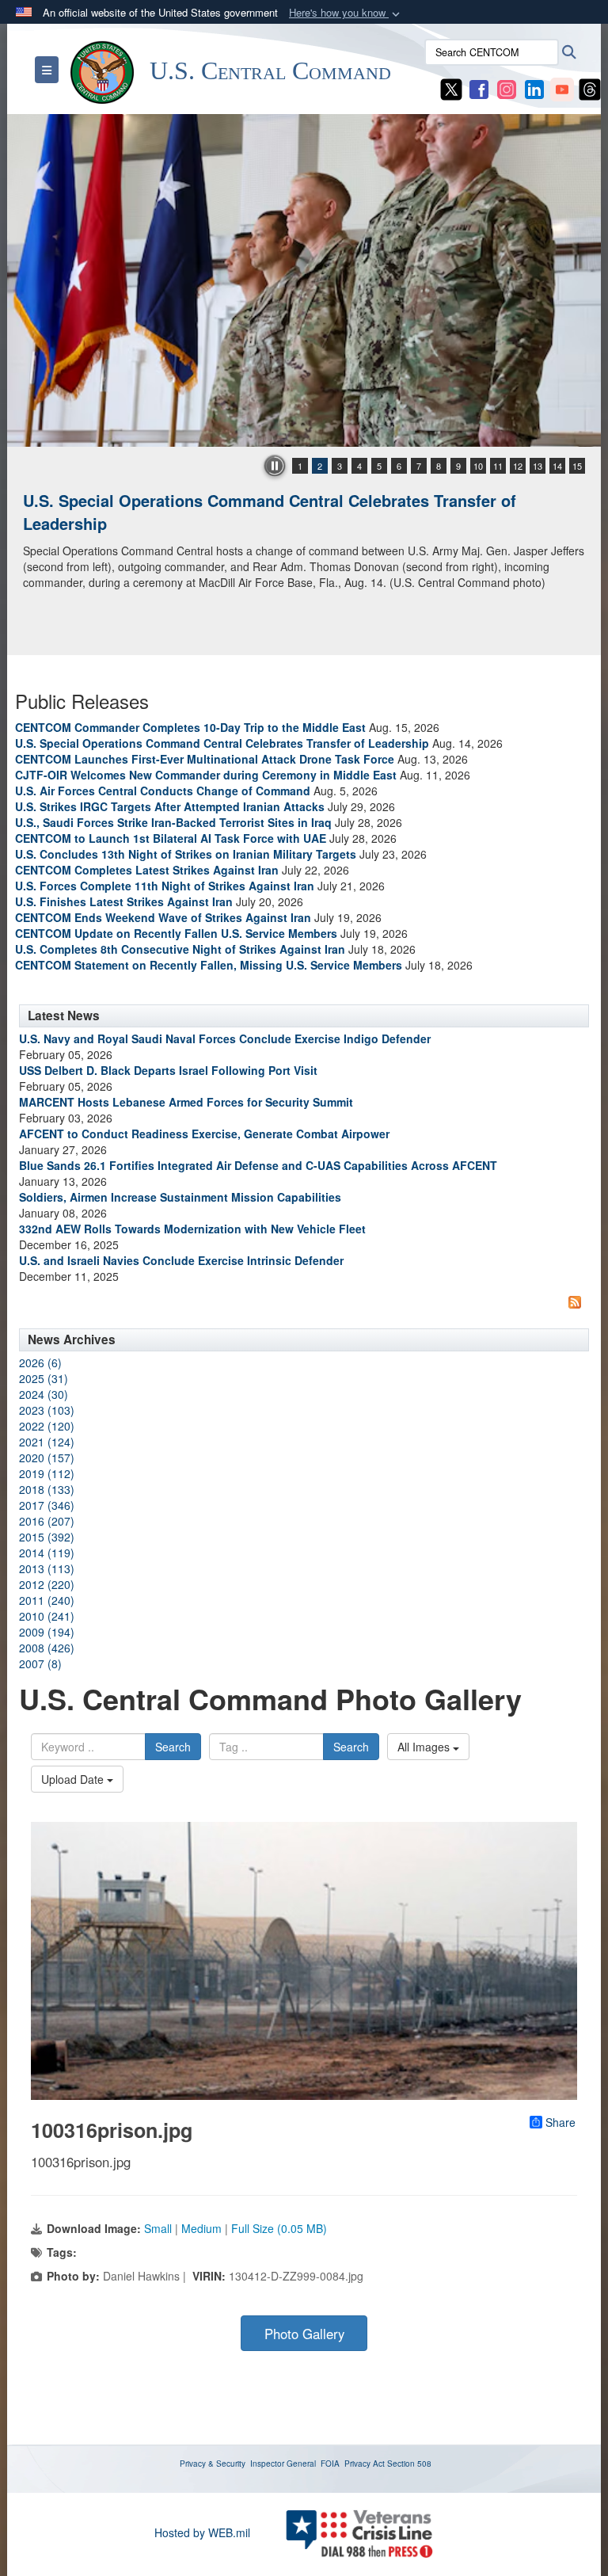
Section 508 (409, 2464)
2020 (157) (47, 1458)
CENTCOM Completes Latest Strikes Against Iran (147, 870)
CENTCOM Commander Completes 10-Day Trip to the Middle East (190, 727)
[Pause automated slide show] (275, 466)
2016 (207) (47, 1521)
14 (557, 466)
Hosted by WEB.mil (202, 2532)
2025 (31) (44, 1378)
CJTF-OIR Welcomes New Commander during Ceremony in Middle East (206, 775)
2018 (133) (47, 1489)
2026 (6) (40, 1362)
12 (518, 466)
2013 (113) (47, 1568)
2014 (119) (47, 1553)
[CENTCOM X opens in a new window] (451, 88)
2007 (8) (40, 1663)
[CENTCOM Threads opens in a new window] (590, 88)
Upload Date (74, 1779)
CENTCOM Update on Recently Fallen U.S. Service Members (176, 933)
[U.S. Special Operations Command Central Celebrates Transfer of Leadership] (304, 280)
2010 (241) (47, 1616)
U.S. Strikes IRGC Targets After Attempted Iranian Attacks (170, 806)
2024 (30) (44, 1394)
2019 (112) (47, 1473)
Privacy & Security (213, 2464)
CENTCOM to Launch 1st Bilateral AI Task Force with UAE (171, 838)
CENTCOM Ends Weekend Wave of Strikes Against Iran (163, 917)
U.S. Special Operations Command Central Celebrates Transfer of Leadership (270, 512)
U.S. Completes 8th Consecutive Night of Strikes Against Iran (180, 949)
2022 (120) (47, 1426)
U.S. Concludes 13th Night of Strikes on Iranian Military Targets (186, 854)
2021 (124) (47, 1442)
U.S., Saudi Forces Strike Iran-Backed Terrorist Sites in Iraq (173, 822)
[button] (346, 13)
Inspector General (283, 2464)
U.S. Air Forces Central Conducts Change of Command (163, 791)
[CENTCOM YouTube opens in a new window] (562, 88)
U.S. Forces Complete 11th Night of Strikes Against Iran (165, 886)
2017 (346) (47, 1505)
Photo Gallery (304, 2334)
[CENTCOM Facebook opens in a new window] (479, 88)
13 (538, 466)
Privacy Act (365, 2464)
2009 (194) (47, 1632)
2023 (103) (47, 1410)
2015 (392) (47, 1537)
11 (498, 466)
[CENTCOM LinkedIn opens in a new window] (534, 88)
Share (560, 2122)
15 (577, 466)
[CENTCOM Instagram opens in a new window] (507, 88)
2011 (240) (47, 1600)
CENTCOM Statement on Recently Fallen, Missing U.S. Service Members (209, 965)
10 (478, 466)
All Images (425, 1747)
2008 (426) (47, 1648)
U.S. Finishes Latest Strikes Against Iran (124, 901)
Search (173, 1747)
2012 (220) (47, 1584)
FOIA (330, 2464)
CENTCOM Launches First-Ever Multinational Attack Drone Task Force (205, 759)
